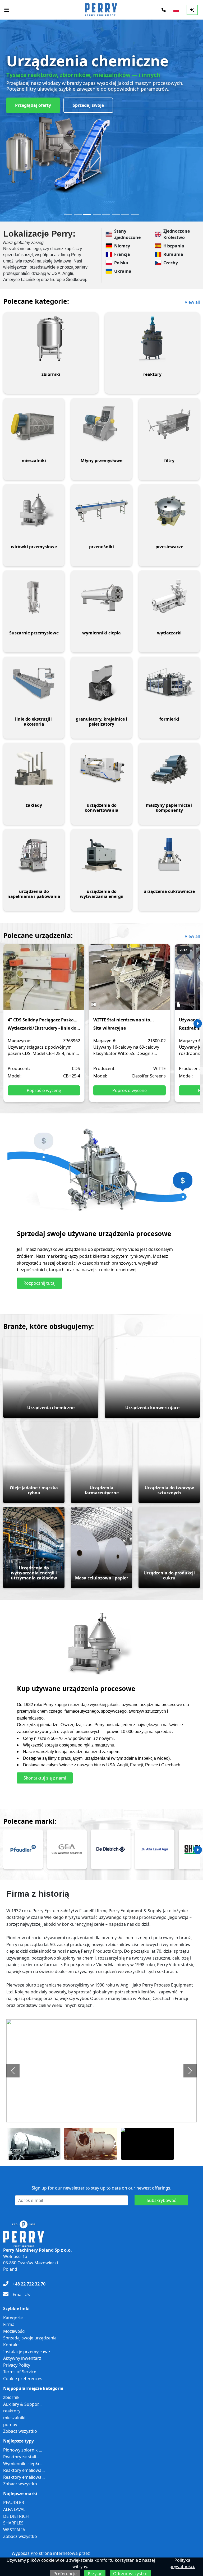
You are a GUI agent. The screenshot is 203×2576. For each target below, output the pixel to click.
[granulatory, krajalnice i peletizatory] (101, 683)
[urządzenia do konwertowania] (101, 769)
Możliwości (14, 2331)
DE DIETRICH (16, 2516)
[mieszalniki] (34, 425)
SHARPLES (13, 2523)
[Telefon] (164, 10)
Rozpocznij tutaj (40, 1283)
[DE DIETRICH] (111, 1849)
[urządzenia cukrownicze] (169, 855)
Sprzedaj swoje (88, 105)
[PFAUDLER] (23, 1849)
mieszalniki (14, 2418)
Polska (121, 263)
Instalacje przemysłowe (27, 2352)
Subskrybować (161, 2200)
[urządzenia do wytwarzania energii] (101, 855)
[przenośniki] (101, 511)
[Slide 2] (78, 214)
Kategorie (13, 2318)
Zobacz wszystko (20, 2431)
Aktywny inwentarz (22, 2358)
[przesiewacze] (169, 511)
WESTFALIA (14, 2530)
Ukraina (123, 271)
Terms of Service (20, 2372)
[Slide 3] (87, 214)
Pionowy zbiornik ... (23, 2450)
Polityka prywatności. (182, 2563)
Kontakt (11, 2345)
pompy (10, 2425)
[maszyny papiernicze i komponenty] (169, 769)
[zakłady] (34, 769)
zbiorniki (12, 2397)
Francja (122, 254)
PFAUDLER (14, 2503)
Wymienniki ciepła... (23, 2464)
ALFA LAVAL (14, 2509)
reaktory (12, 2411)
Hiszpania (174, 246)
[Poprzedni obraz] (13, 2071)
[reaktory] (152, 338)
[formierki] (169, 683)
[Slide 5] (106, 214)
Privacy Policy (17, 2365)
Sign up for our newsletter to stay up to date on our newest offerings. (101, 2188)
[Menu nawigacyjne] (7, 10)
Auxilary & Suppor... (22, 2404)
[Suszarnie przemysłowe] (34, 597)
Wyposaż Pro (25, 2553)
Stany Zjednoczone (127, 234)
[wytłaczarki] (169, 597)
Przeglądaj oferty (33, 105)
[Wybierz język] (176, 10)
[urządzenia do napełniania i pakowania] (34, 855)
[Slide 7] (125, 214)
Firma (9, 2324)
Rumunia (173, 254)
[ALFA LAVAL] (155, 1849)
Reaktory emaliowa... (24, 2470)
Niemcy (122, 246)
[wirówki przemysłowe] (34, 511)
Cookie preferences (23, 2379)
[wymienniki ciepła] (101, 597)
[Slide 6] (116, 214)
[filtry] (169, 425)
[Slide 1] (68, 214)
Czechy (171, 263)
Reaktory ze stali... (21, 2457)
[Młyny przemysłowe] (101, 425)
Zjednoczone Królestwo (177, 234)
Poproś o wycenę (44, 1090)
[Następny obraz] (190, 2071)
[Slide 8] (135, 214)
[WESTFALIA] (67, 1849)
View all (192, 302)
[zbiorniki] (51, 338)
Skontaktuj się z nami (45, 1778)
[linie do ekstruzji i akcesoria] (34, 683)
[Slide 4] (97, 214)
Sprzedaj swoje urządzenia (30, 2338)
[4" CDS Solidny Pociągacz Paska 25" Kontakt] (44, 981)
